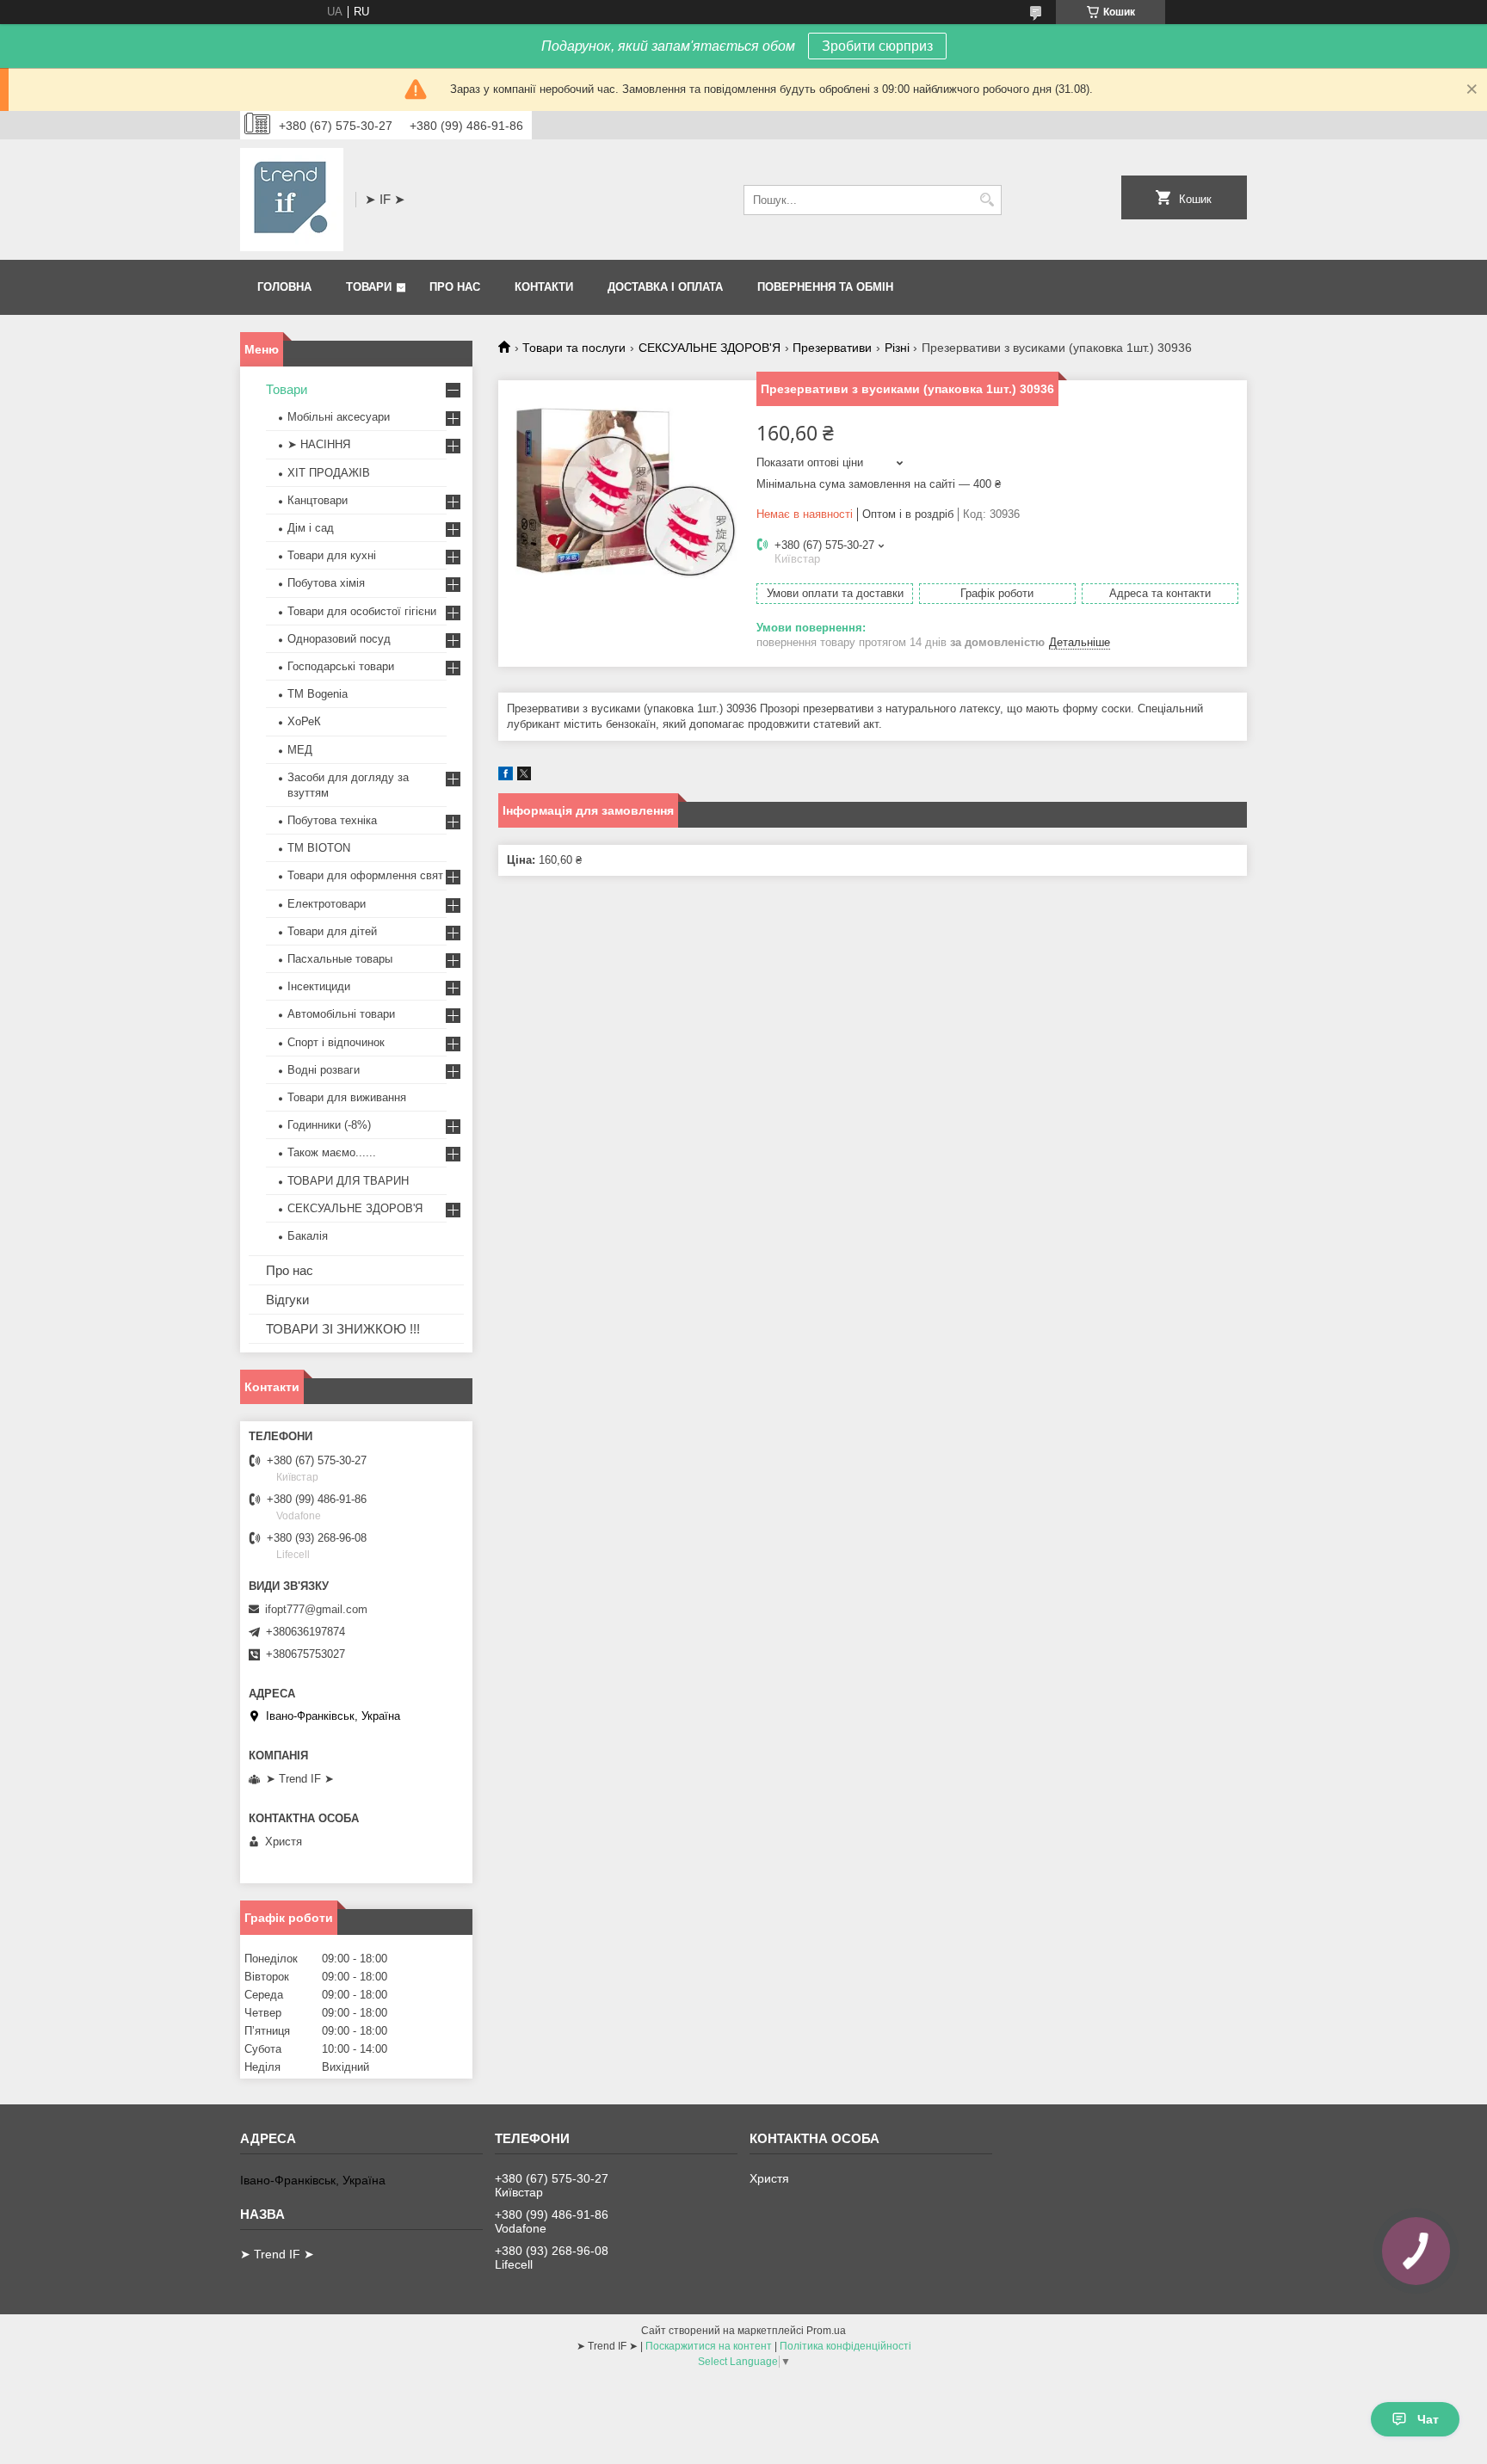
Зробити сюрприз (877, 46)
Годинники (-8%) (329, 1125)
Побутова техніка (332, 820)
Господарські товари (341, 666)
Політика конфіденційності (845, 2346)
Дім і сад (311, 528)
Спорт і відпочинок (336, 1042)
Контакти (544, 287)
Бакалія (308, 1236)
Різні (897, 348)
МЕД (300, 750)
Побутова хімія (326, 583)
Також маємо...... (332, 1152)
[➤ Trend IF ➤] (292, 200)
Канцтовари (318, 500)
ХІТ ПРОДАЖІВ (329, 473)
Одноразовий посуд (339, 639)
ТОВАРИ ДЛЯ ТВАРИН (348, 1181)
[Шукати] (987, 200)
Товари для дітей (332, 931)
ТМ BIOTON (319, 848)
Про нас (455, 287)
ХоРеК (304, 721)
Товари (369, 287)
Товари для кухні (332, 555)
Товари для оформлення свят (365, 875)
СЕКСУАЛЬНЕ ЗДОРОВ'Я (710, 348)
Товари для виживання (347, 1097)
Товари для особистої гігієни (362, 611)
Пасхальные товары (340, 959)
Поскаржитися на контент (709, 2346)
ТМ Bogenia (318, 694)
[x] (524, 776)
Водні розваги (324, 1070)
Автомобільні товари (341, 1014)
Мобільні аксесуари (339, 417)
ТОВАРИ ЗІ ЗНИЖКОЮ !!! (343, 1329)
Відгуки (287, 1300)
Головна (284, 287)
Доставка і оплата (665, 287)
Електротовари (327, 904)
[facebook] (506, 776)
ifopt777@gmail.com (316, 1609)
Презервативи (832, 348)
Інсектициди (319, 986)
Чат (1428, 2419)
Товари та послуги (574, 348)
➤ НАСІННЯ (319, 444)
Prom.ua (826, 2331)
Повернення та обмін (825, 287)
